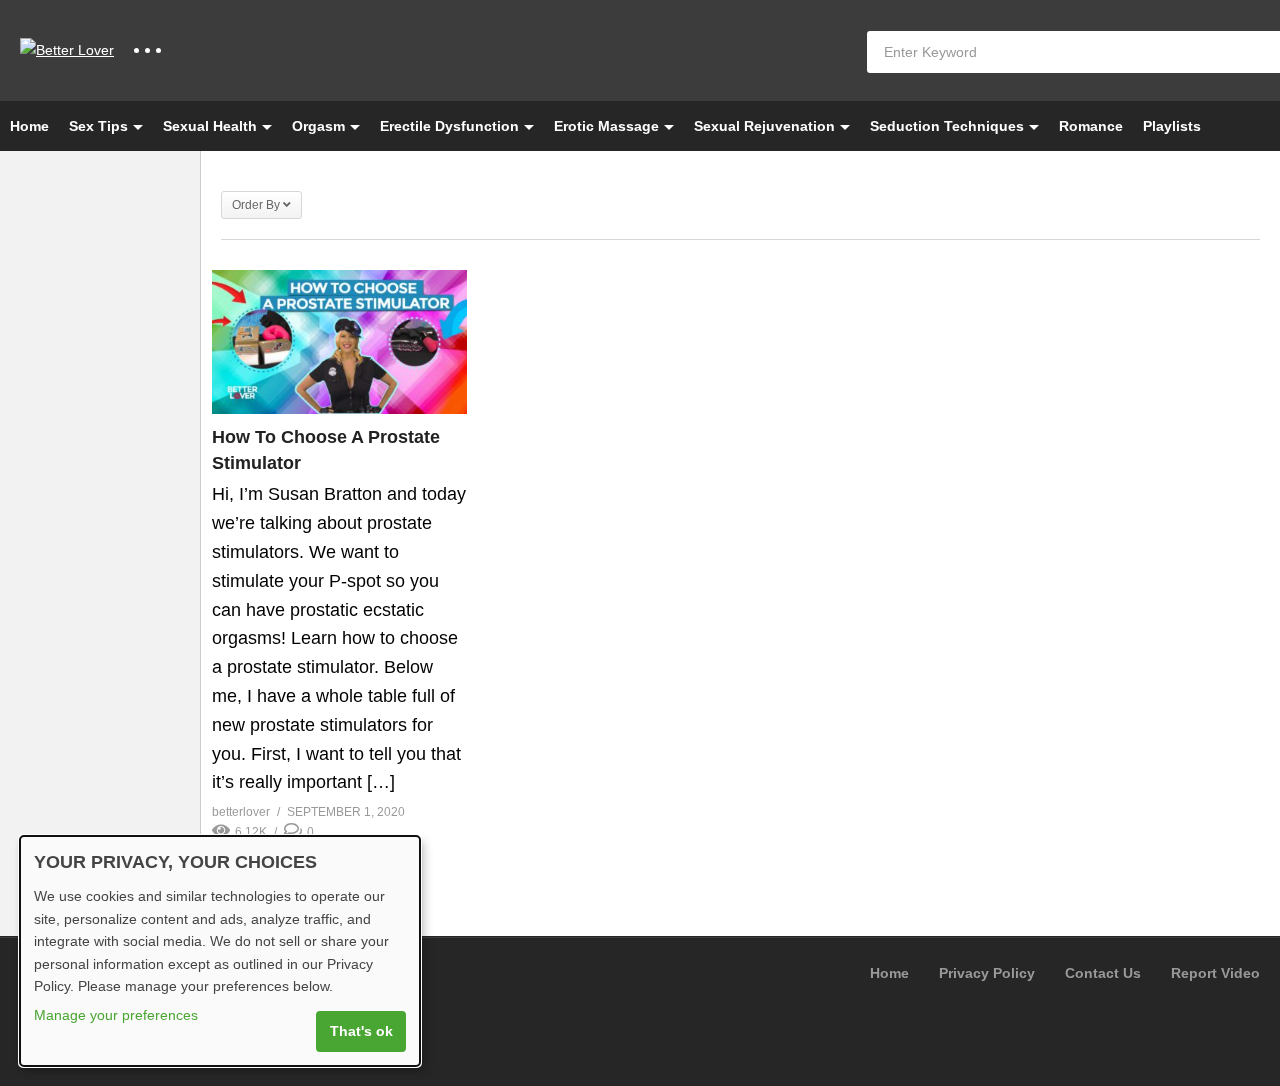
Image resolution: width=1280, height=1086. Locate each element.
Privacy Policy (987, 973)
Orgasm (318, 126)
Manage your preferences (116, 1015)
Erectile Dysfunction (449, 126)
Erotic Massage (606, 126)
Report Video (1215, 973)
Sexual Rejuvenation (764, 126)
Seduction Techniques (947, 126)
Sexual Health (210, 126)
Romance (1091, 126)
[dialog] (220, 951)
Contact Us (1103, 973)
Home (29, 126)
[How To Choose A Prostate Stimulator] (339, 342)
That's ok (361, 1031)
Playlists (1172, 126)
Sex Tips (98, 126)
